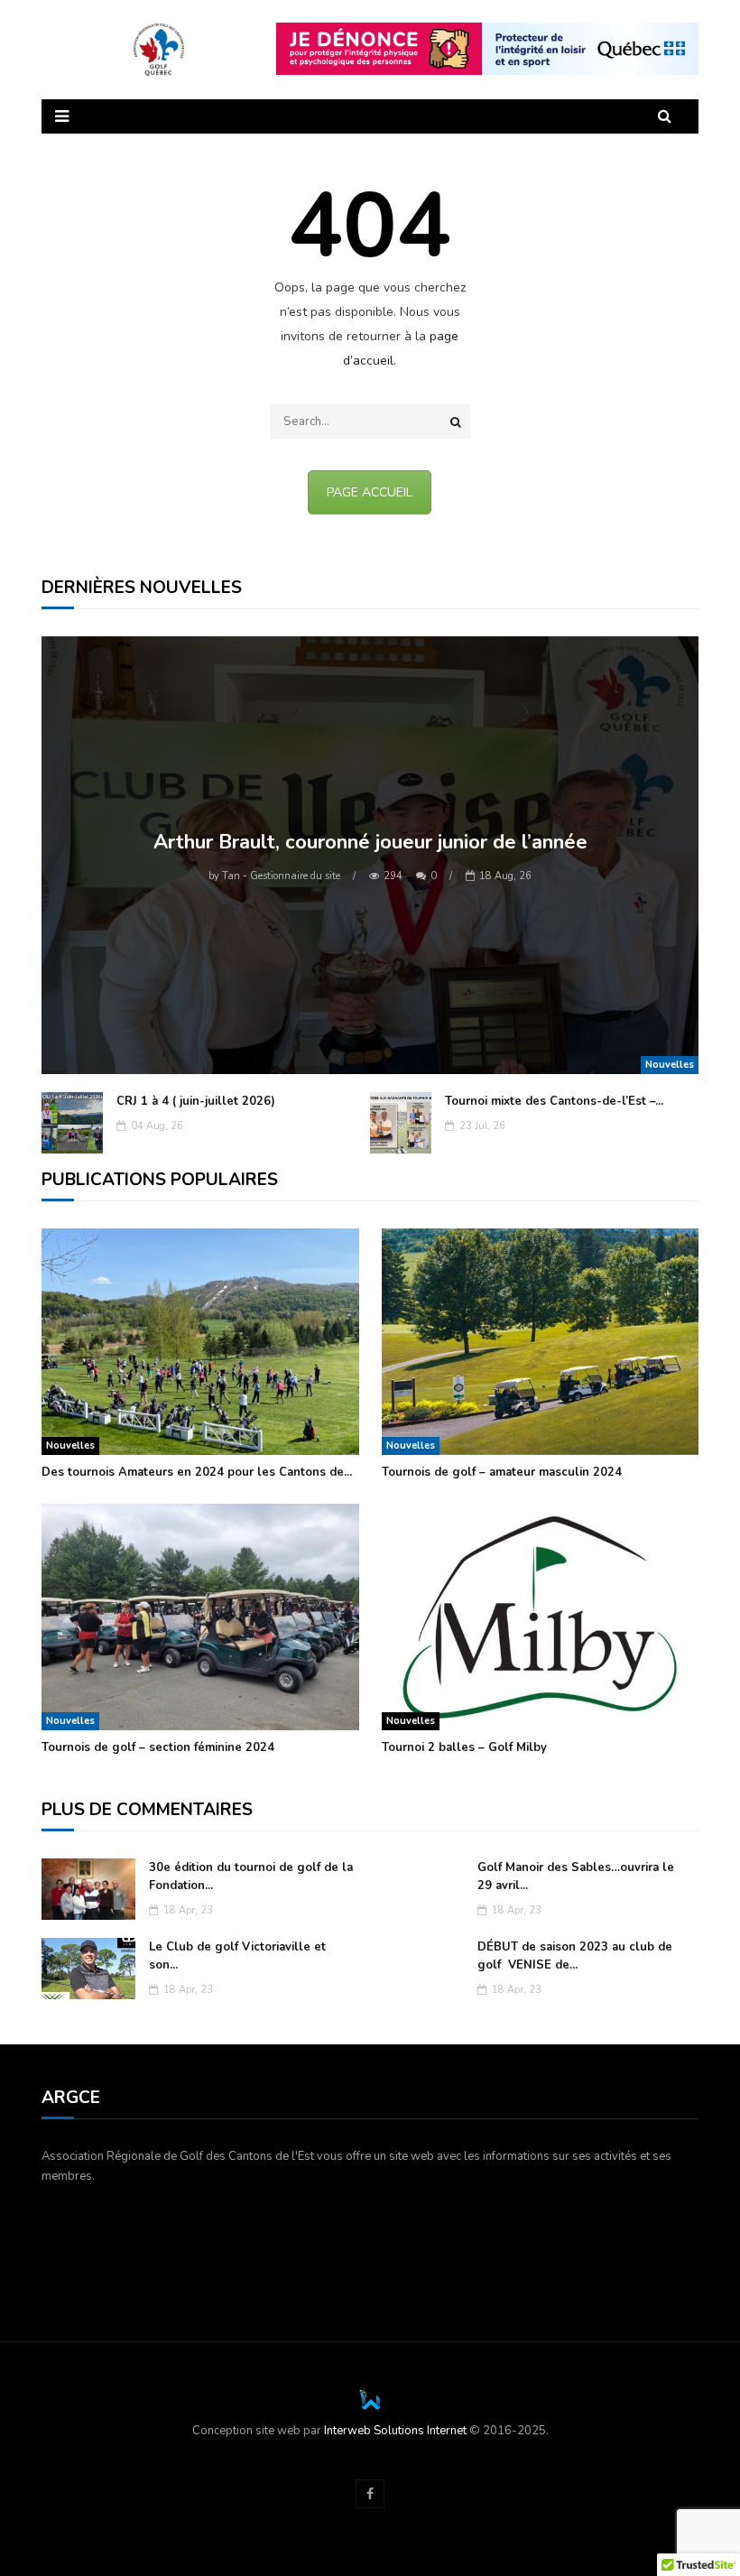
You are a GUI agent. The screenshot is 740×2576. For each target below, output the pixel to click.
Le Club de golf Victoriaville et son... (237, 1956)
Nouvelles (670, 1065)
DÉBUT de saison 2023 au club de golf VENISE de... (575, 1956)
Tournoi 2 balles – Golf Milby (464, 1747)
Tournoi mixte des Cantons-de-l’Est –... (554, 1101)
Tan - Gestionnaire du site (274, 876)
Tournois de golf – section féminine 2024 (158, 1747)
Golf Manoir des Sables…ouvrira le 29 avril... (576, 1876)
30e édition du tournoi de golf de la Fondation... (251, 1876)
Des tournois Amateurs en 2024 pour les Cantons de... (197, 1472)
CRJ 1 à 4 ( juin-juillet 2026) (196, 1101)
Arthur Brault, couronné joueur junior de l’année (370, 842)
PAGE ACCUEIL (370, 492)
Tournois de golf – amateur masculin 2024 (502, 1472)
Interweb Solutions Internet (395, 2431)
